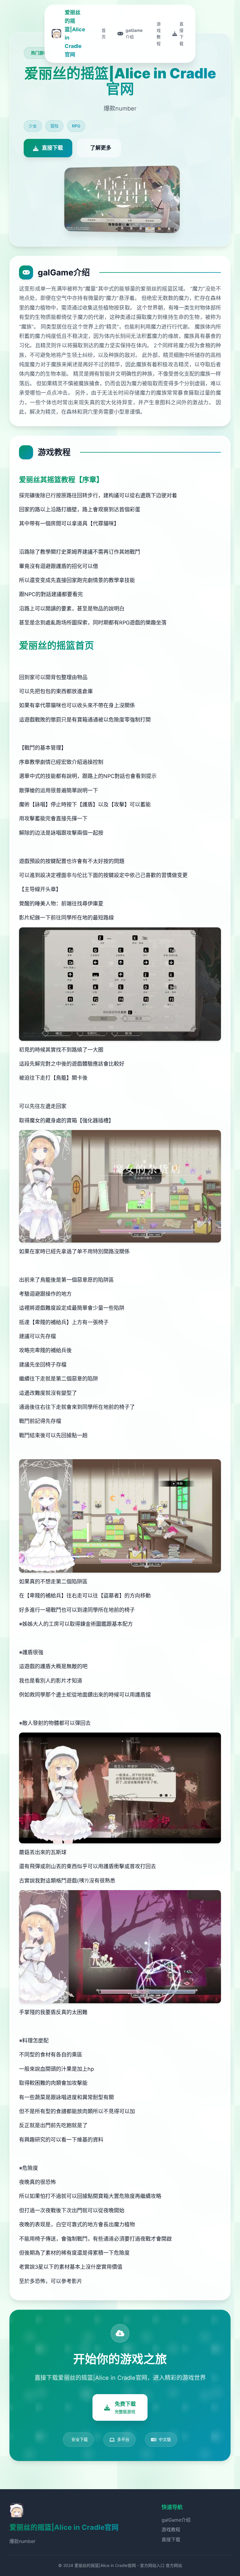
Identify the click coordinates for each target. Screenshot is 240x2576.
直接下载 (171, 2539)
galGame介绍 (176, 2520)
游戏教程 (171, 2530)
